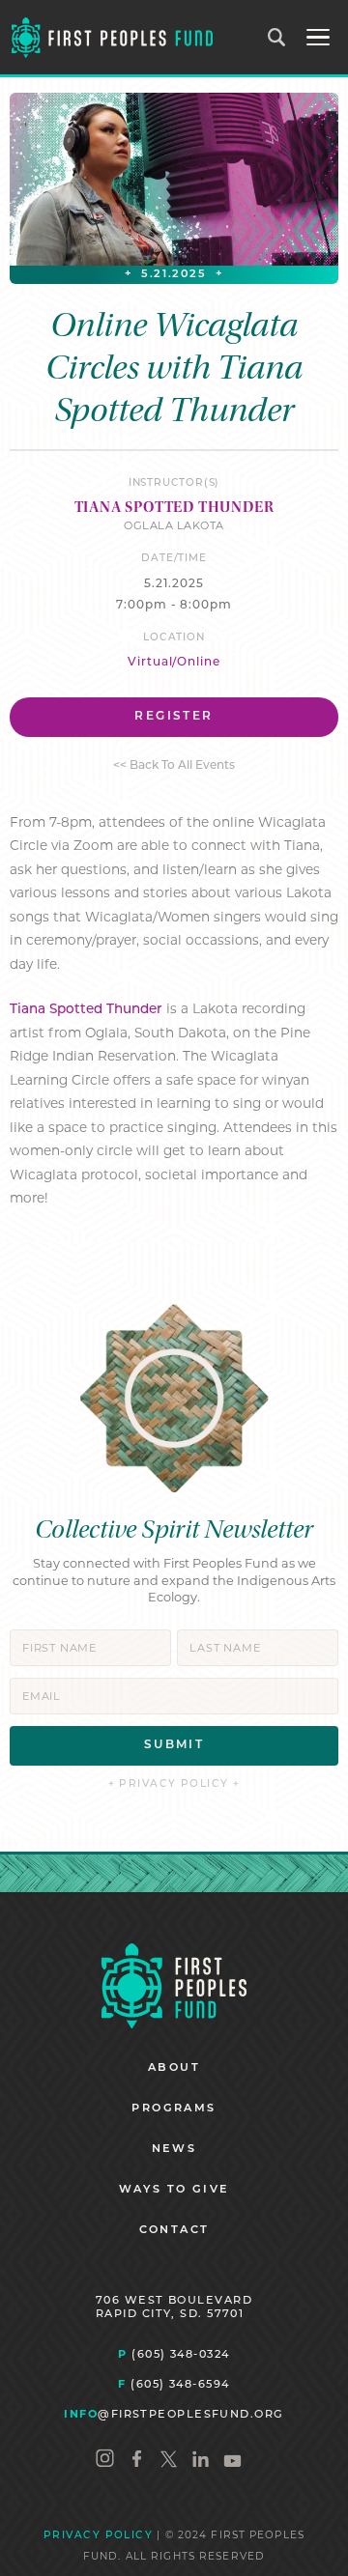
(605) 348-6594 (174, 2384)
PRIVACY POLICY (98, 2536)
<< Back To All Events (174, 766)
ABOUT (174, 2068)
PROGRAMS (174, 2109)
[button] (318, 38)
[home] (112, 38)
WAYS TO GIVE (174, 2190)
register (174, 717)
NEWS (174, 2150)
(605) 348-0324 (174, 2354)
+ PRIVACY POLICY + (174, 1784)
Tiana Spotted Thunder (86, 1010)
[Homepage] (174, 1986)
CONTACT (174, 2231)
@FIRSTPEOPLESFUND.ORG (174, 2414)
